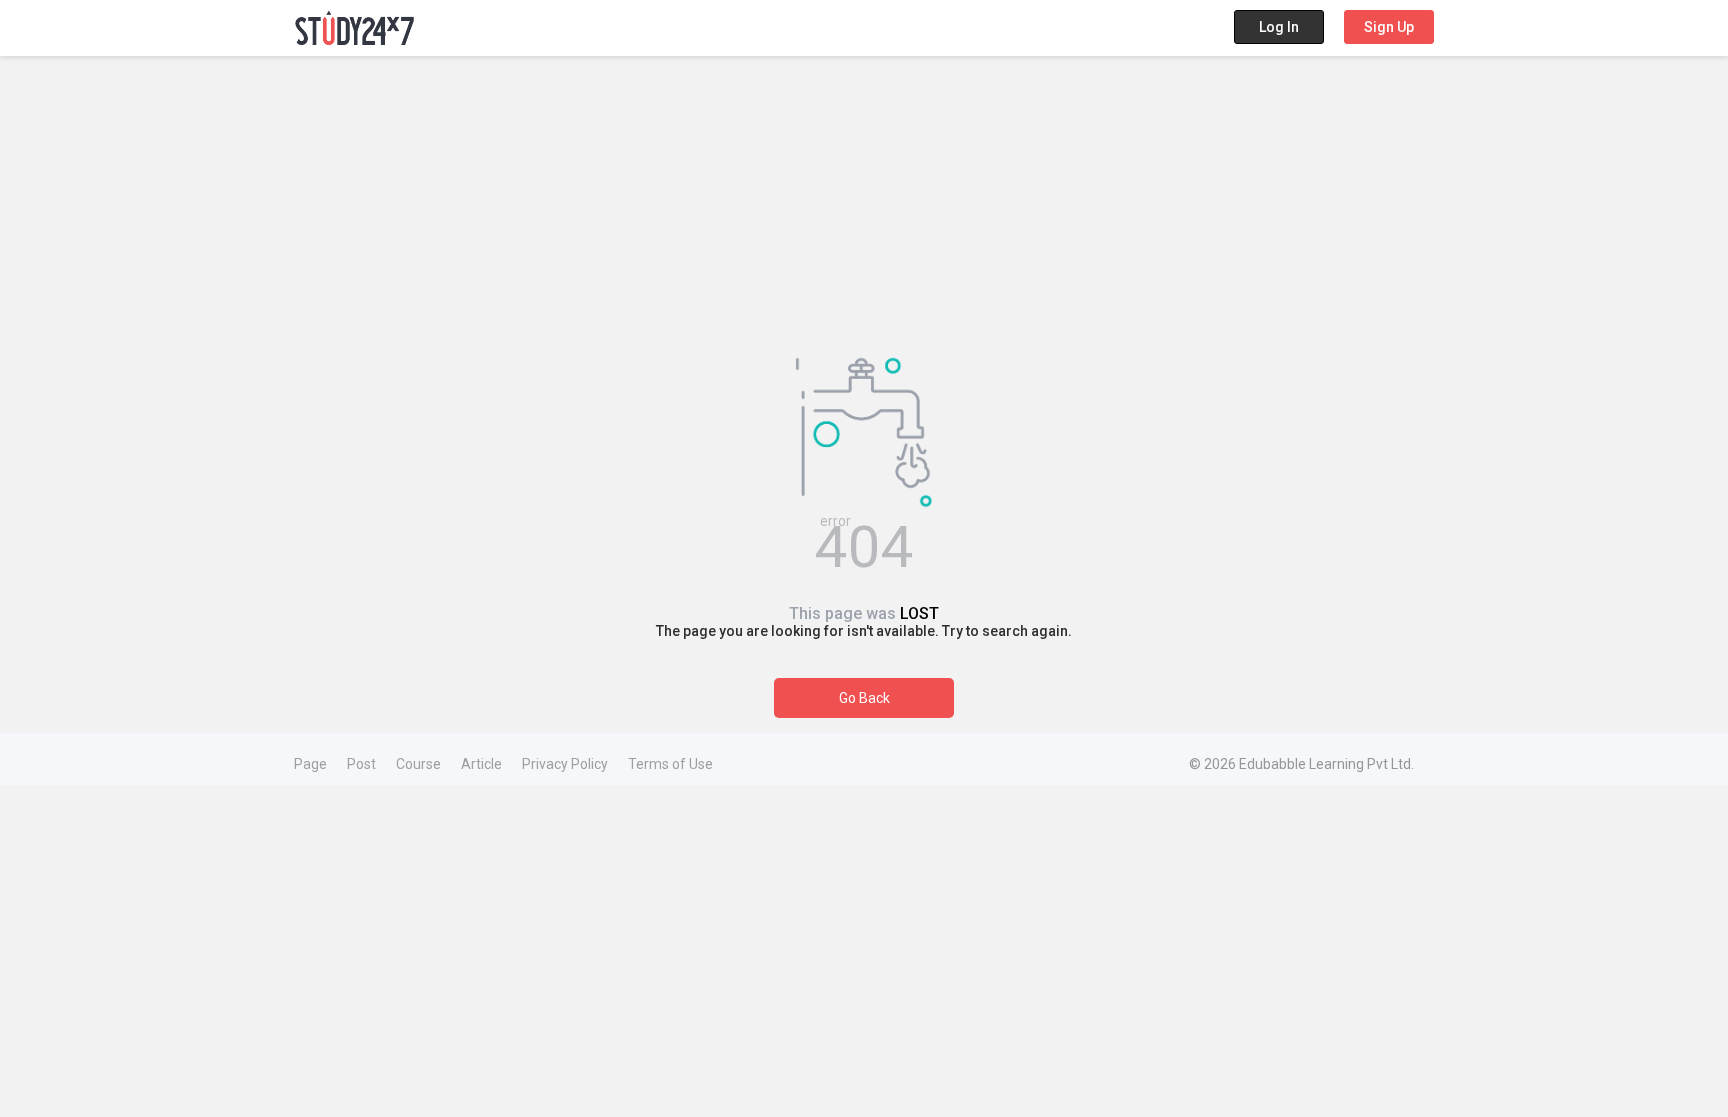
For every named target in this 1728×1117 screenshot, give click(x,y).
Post (361, 764)
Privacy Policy (565, 764)
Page (310, 764)
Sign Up (1389, 27)
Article (481, 764)
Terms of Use (670, 764)
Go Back (864, 698)
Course (418, 764)
